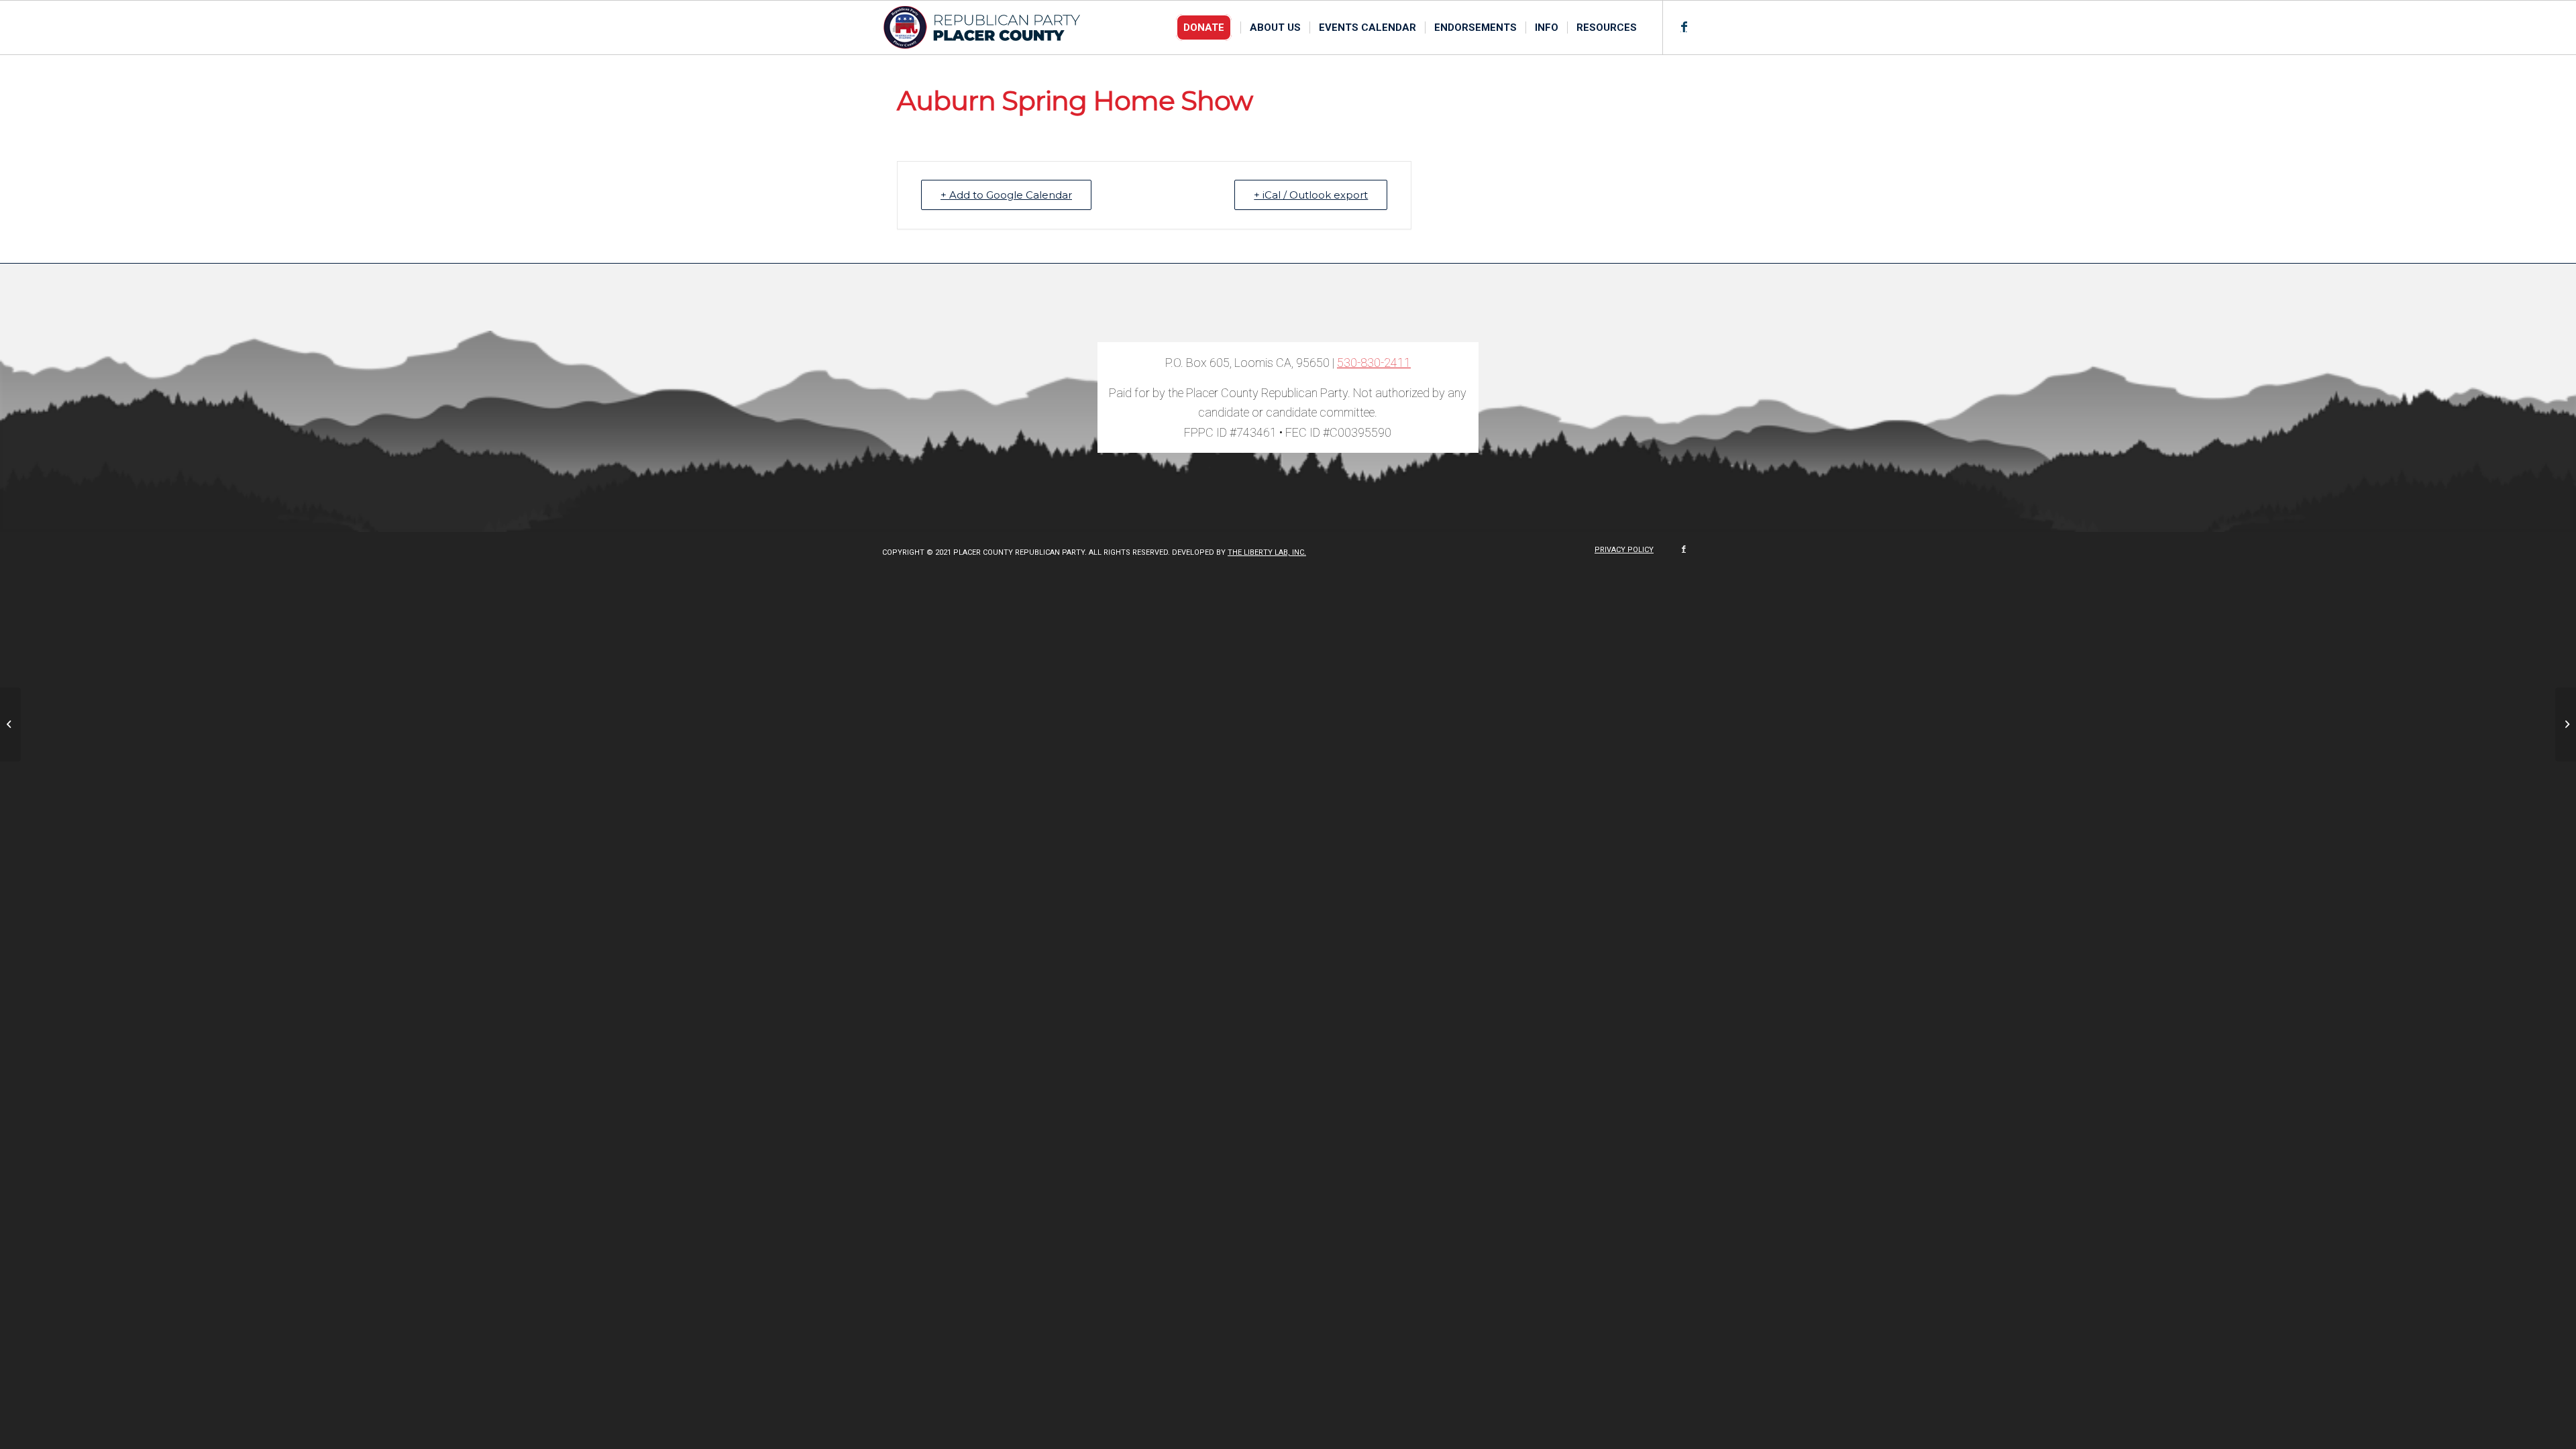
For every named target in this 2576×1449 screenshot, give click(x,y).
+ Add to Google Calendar (1006, 195)
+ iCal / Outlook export (1311, 195)
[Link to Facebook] (1684, 27)
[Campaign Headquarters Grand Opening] (10, 724)
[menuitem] (1208, 28)
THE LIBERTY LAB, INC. (1267, 552)
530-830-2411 (1374, 363)
